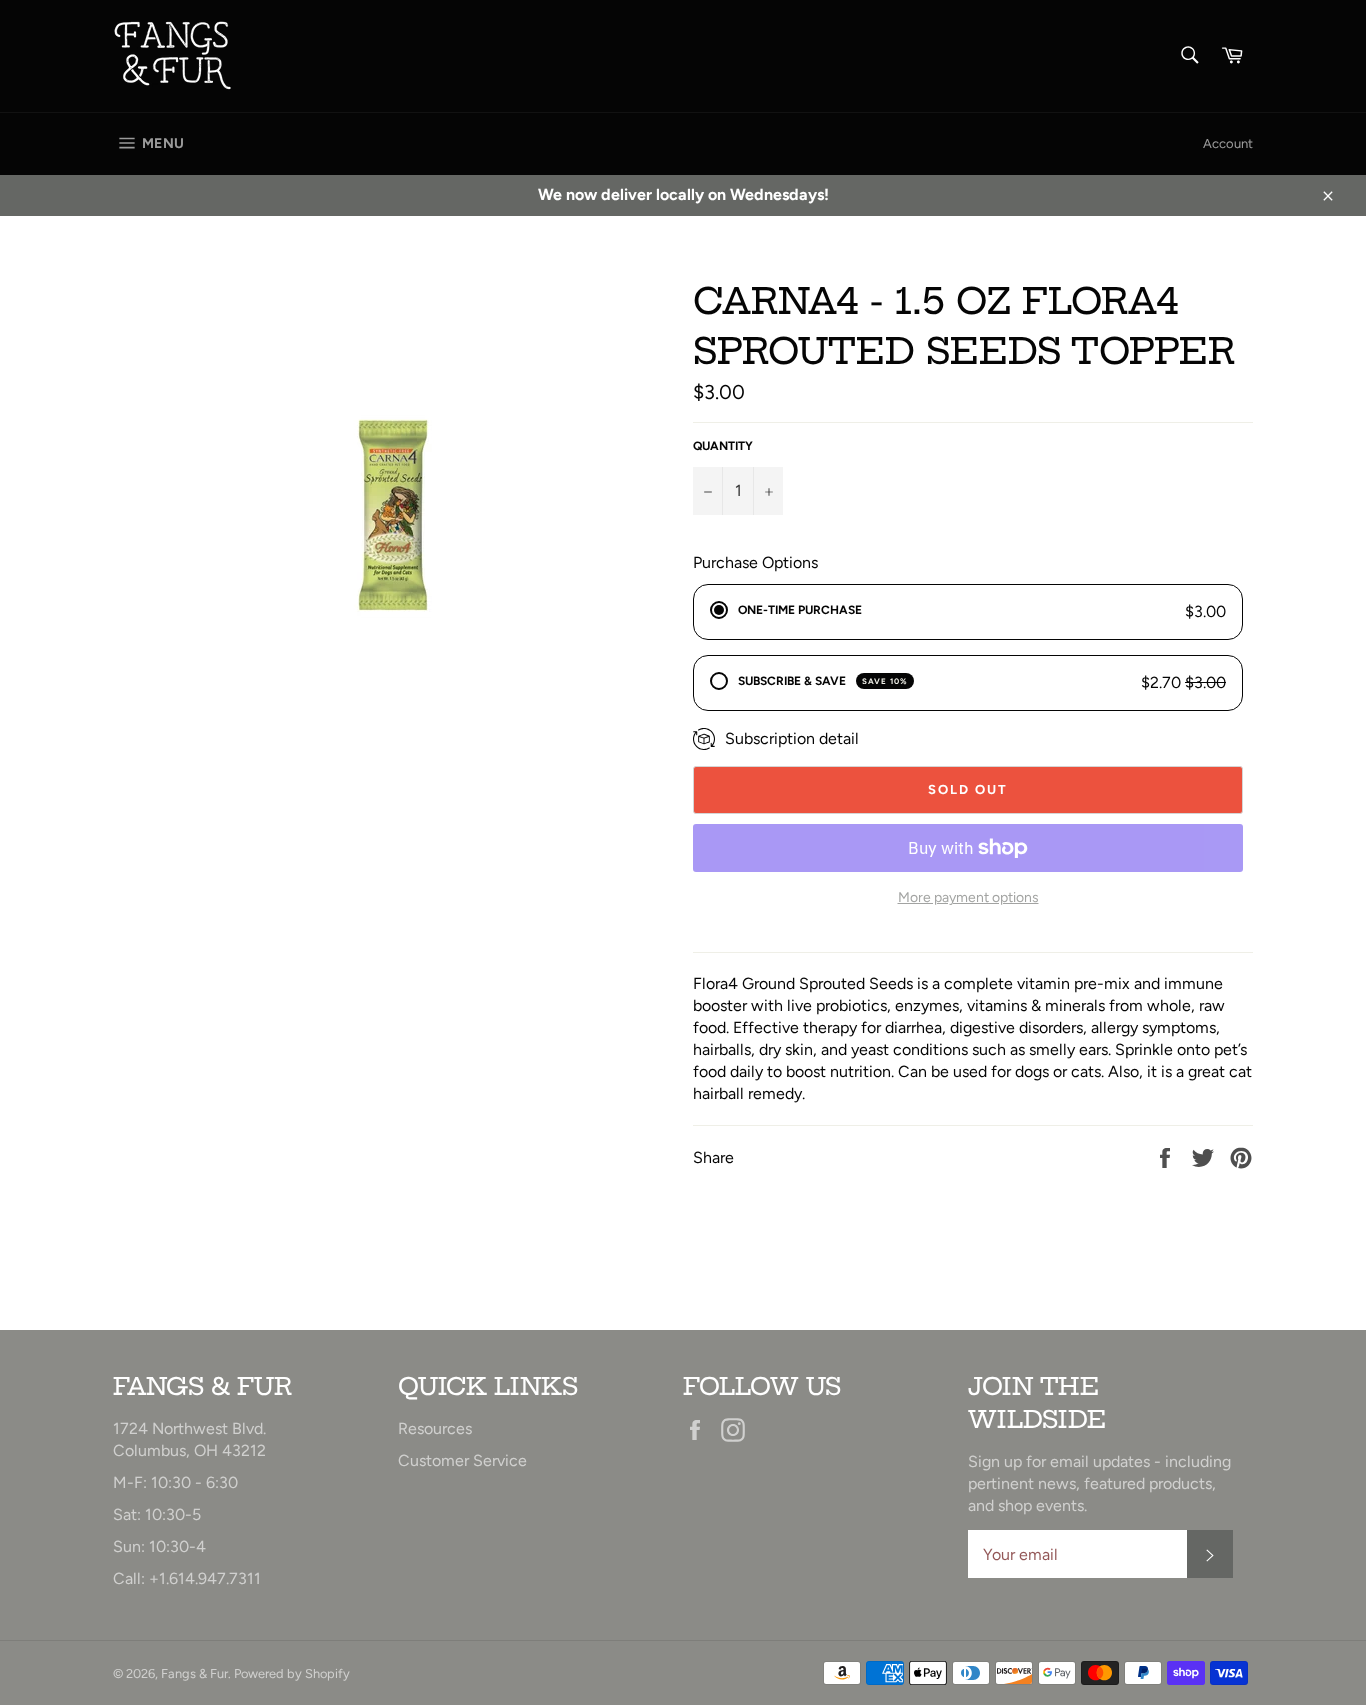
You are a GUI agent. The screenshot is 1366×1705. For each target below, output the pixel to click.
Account (1228, 143)
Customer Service (462, 1460)
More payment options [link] (968, 897)
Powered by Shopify (292, 1673)
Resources (435, 1428)
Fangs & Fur (194, 1673)
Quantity (723, 446)
